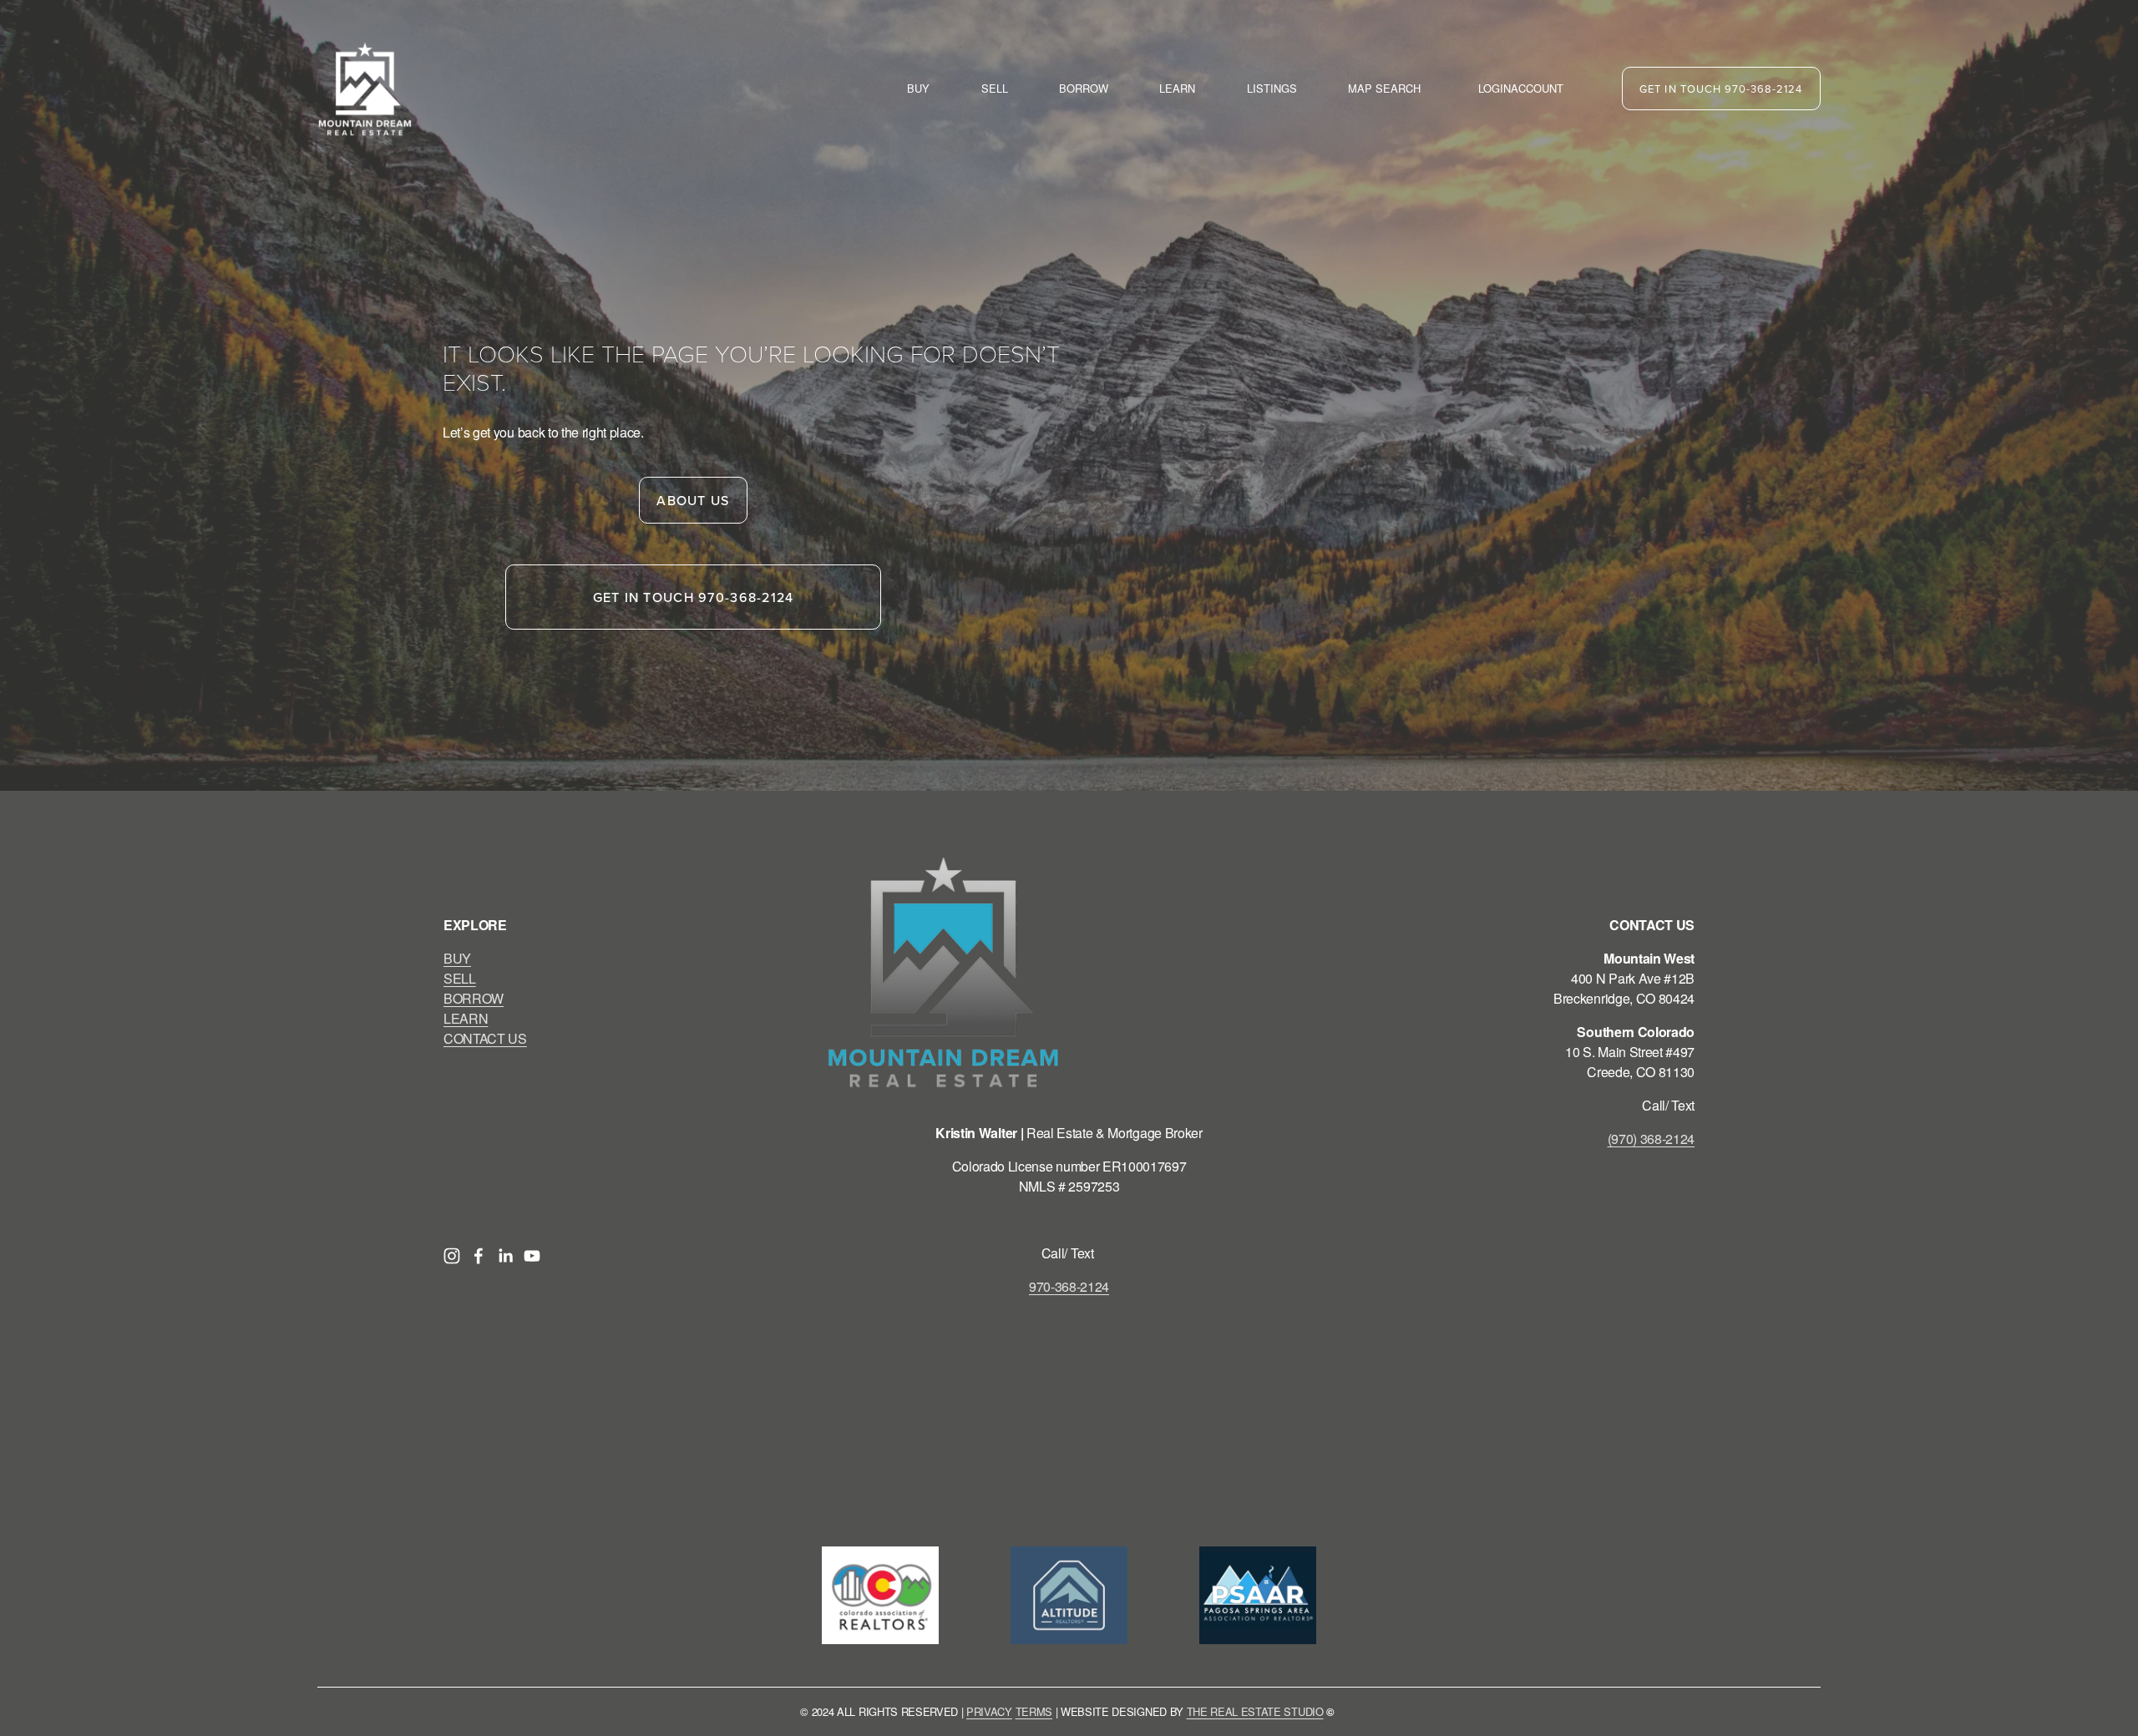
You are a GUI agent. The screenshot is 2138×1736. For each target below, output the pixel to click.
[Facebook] (479, 1256)
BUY (457, 958)
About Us (693, 500)
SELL (460, 978)
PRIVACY (989, 1711)
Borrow (1084, 88)
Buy (918, 88)
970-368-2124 (1069, 1286)
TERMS (1034, 1711)
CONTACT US (485, 1038)
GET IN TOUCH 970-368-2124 (694, 597)
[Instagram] (452, 1256)
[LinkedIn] (505, 1256)
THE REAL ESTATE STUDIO (1255, 1711)
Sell (995, 88)
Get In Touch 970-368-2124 (1721, 89)
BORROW (474, 998)
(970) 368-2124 (1652, 1139)
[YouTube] (532, 1256)
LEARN (466, 1018)
